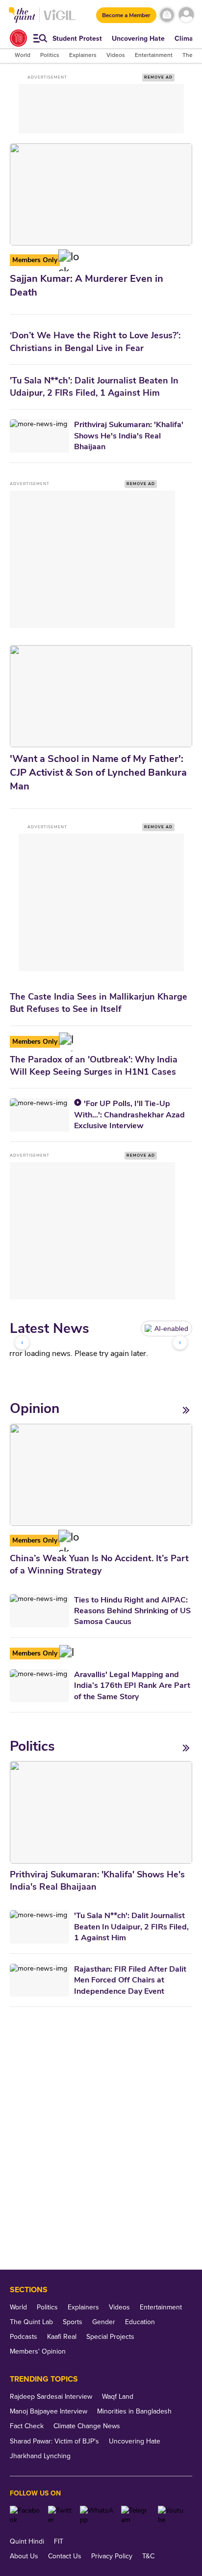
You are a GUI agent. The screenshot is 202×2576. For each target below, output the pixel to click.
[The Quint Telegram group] (136, 2515)
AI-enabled (171, 1329)
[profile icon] (186, 15)
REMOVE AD (158, 77)
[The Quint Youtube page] (171, 2515)
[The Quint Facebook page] (25, 2515)
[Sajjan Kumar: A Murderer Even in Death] (101, 194)
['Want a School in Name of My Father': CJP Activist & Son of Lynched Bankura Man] (101, 696)
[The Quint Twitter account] (60, 2515)
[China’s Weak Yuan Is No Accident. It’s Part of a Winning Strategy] (101, 1475)
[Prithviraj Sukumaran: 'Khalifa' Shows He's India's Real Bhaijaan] (101, 1812)
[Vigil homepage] (60, 20)
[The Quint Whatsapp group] (97, 2515)
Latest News (50, 1329)
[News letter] (167, 15)
